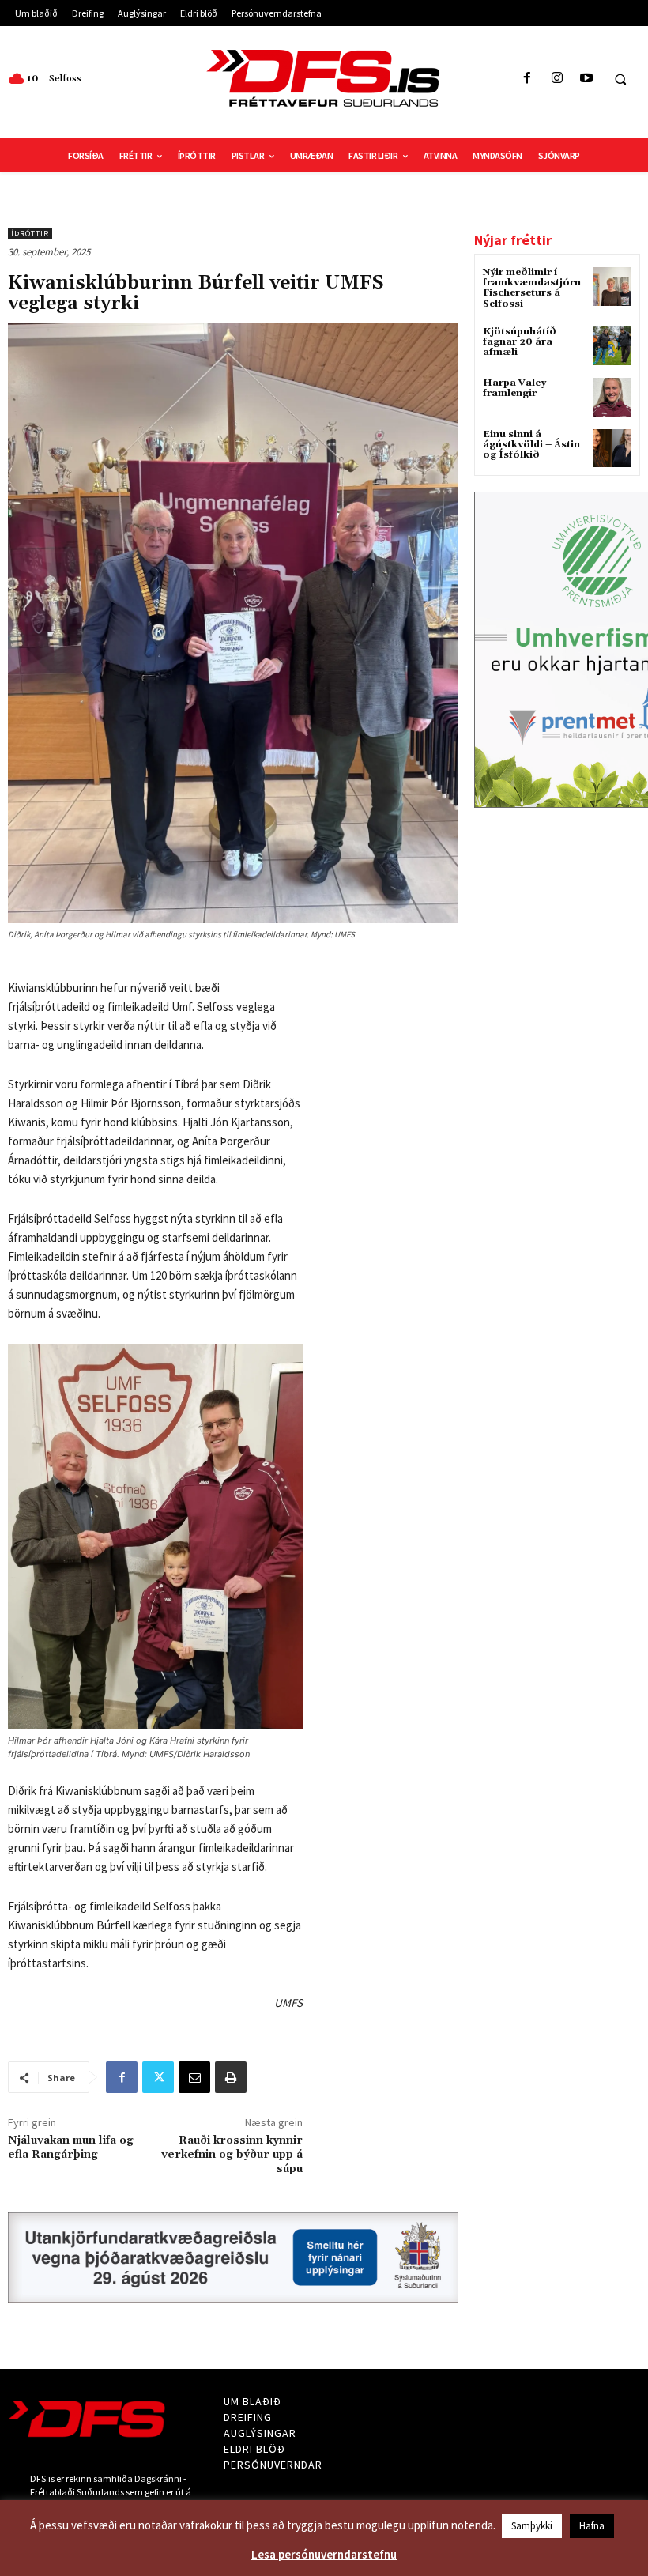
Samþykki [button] (532, 2526)
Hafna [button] (592, 2526)
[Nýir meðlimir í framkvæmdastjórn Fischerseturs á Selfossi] (612, 287)
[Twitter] (158, 2077)
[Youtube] (586, 79)
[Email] (194, 2077)
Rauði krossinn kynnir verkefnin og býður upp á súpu (232, 2155)
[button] (620, 79)
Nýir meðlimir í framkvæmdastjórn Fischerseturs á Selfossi (532, 288)
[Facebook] (527, 79)
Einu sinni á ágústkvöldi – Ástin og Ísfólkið (531, 445)
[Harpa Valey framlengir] (612, 397)
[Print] (231, 2077)
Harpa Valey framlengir (514, 388)
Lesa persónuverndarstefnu (324, 2554)
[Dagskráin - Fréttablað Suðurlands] (324, 78)
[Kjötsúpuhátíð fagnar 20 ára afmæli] (612, 346)
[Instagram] (557, 79)
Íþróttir (30, 234)
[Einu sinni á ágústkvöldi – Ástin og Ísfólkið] (612, 449)
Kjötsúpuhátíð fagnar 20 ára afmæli (520, 342)
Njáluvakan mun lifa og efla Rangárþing (71, 2148)
